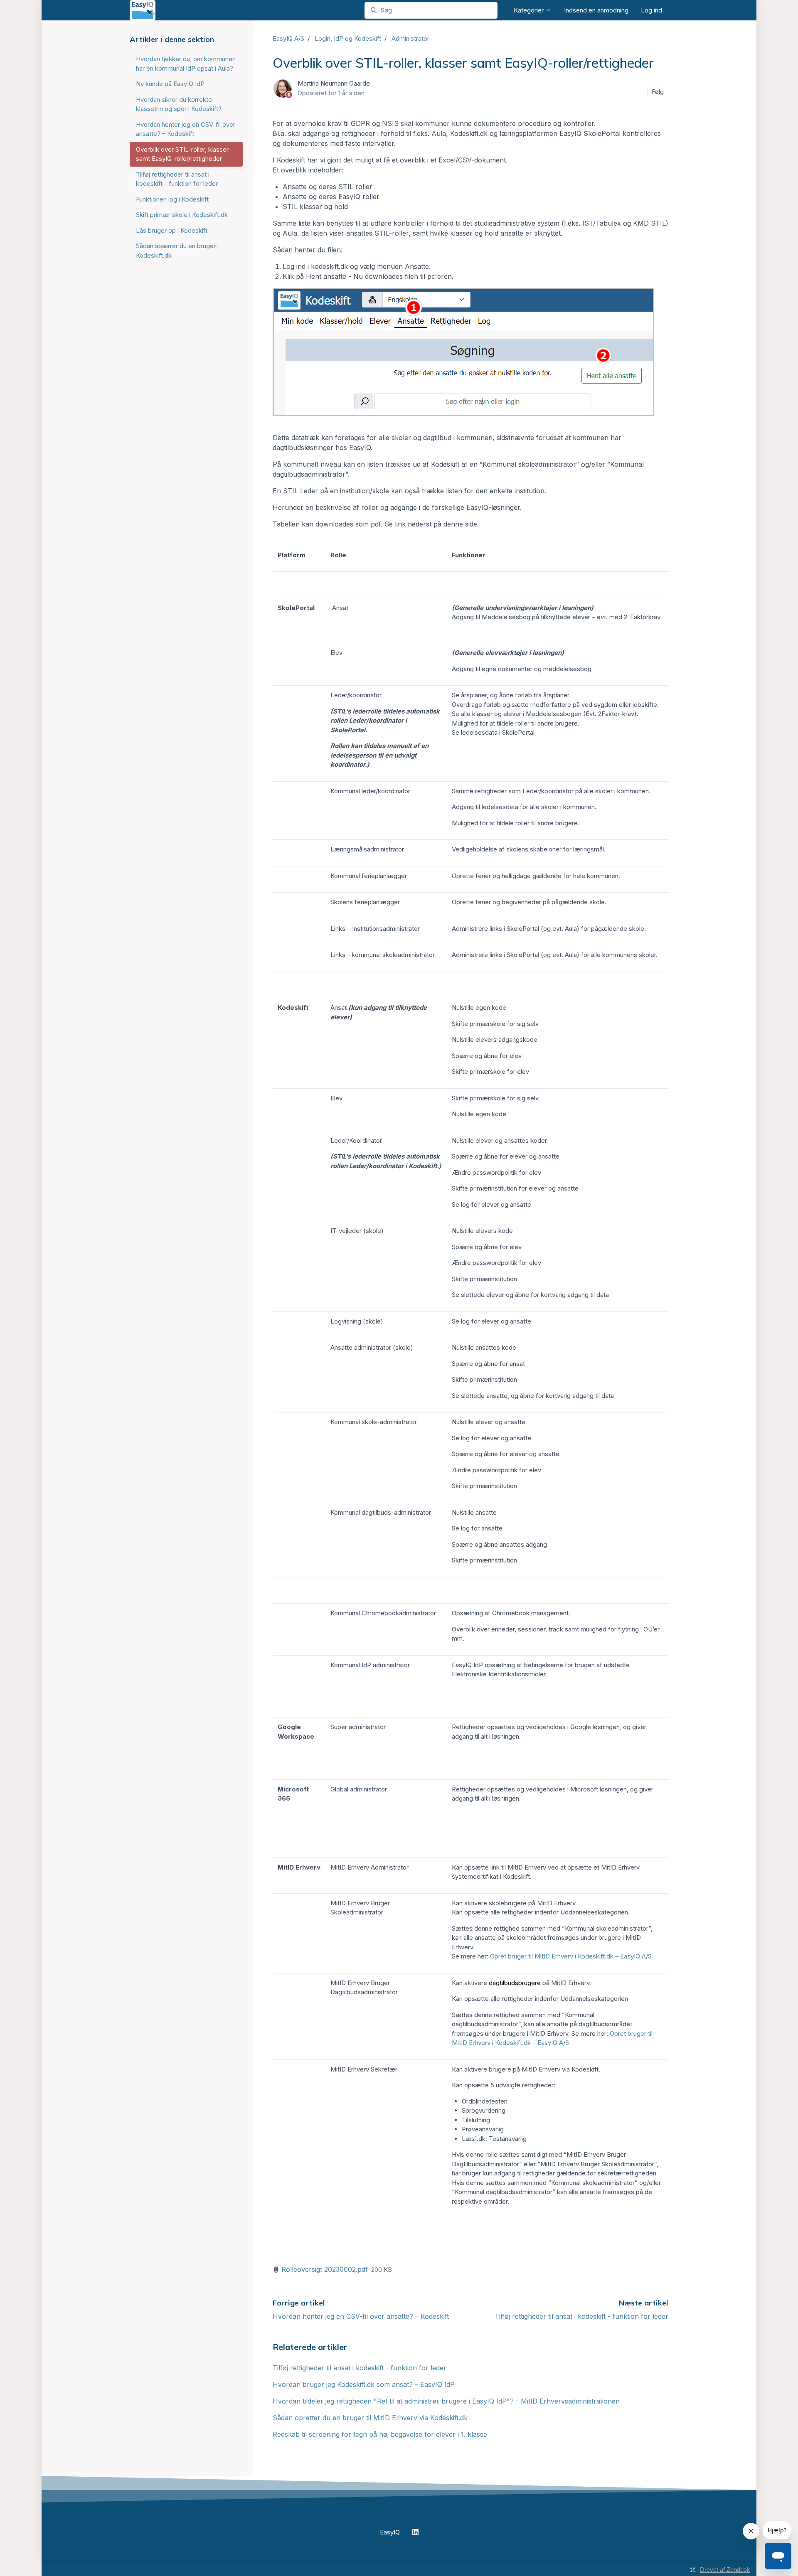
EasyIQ (390, 2532)
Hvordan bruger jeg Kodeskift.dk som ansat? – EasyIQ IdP (364, 2384)
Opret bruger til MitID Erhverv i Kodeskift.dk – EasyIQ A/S (572, 1956)
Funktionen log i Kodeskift (172, 199)
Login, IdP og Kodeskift (348, 38)
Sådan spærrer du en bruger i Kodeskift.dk (177, 251)
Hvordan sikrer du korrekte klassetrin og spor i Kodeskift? (179, 104)
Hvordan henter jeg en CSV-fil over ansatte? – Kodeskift (361, 2316)
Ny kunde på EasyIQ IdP (170, 84)
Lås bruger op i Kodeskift (172, 230)
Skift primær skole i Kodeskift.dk (182, 215)
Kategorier (530, 10)
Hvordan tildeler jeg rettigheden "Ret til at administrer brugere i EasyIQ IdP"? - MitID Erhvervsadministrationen (446, 2401)
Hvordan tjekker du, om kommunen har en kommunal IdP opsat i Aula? (186, 64)
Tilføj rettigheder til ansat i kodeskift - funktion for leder (581, 2316)
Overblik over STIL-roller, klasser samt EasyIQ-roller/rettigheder (182, 154)
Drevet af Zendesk (725, 2570)
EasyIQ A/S (288, 38)
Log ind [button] (651, 10)
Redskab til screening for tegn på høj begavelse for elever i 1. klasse (380, 2434)
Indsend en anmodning (596, 10)
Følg (658, 92)
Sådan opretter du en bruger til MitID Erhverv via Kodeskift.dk (370, 2418)
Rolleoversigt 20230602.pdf (325, 2269)
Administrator (410, 38)
